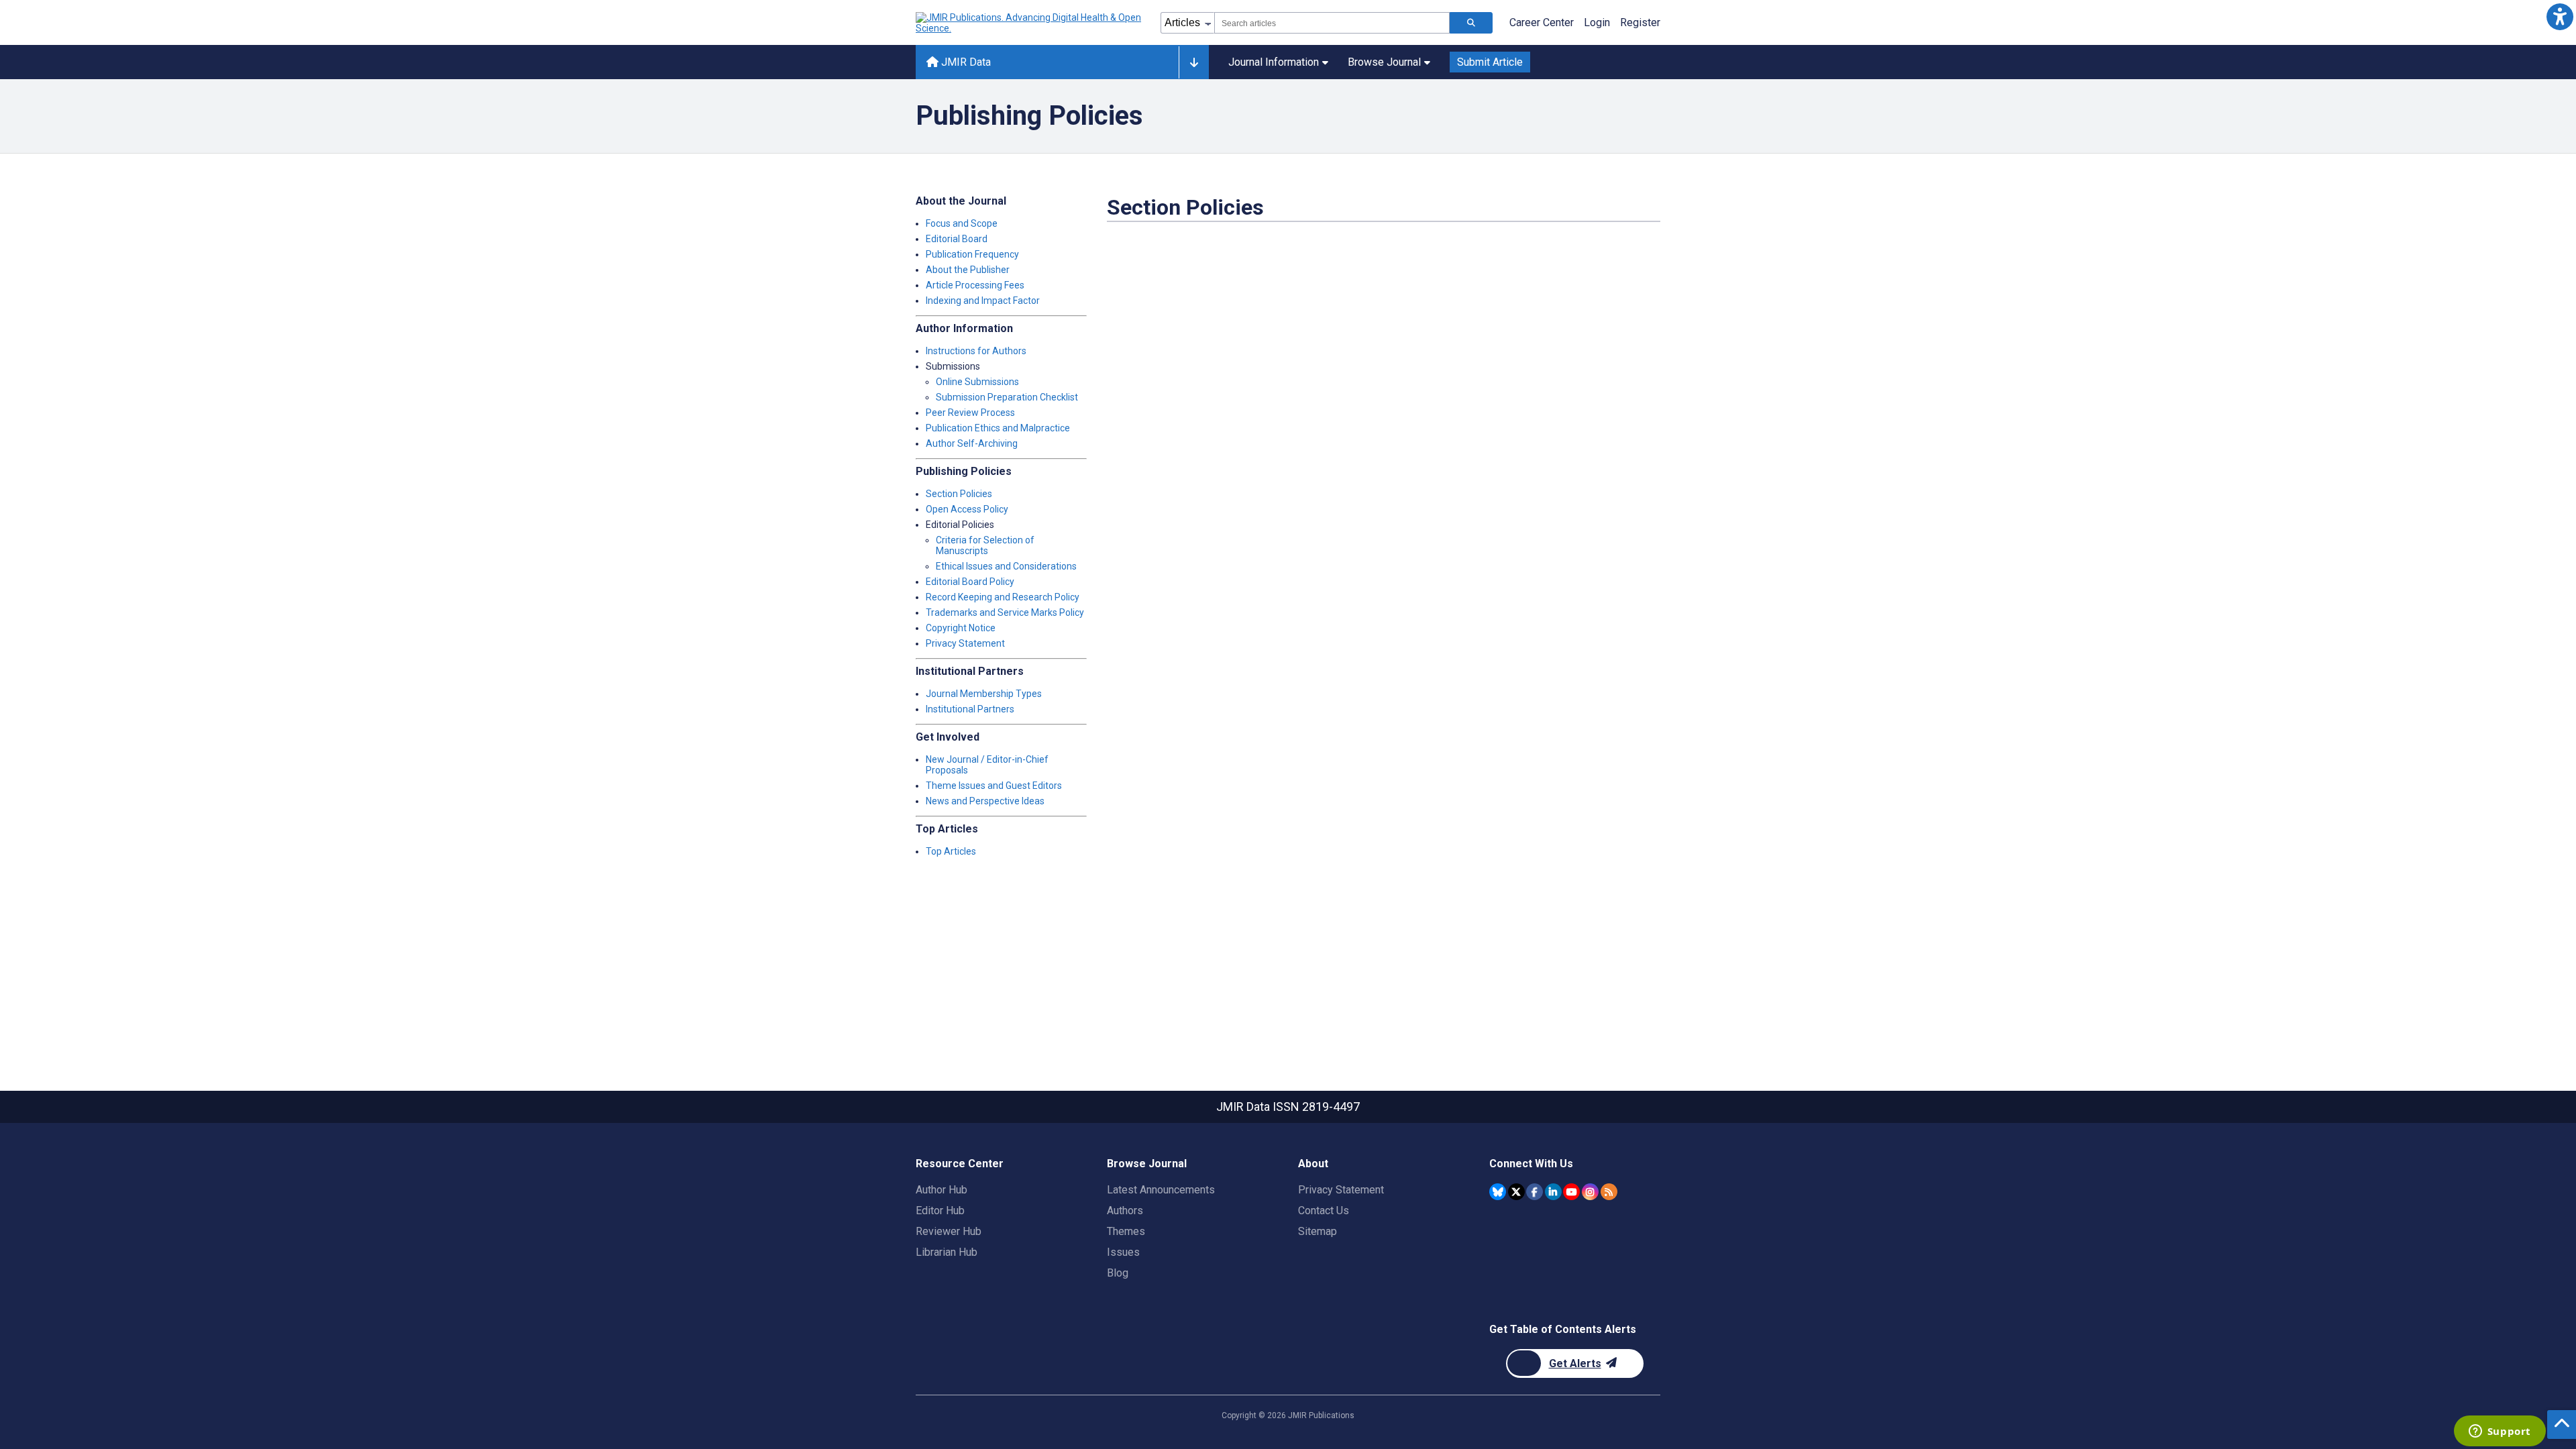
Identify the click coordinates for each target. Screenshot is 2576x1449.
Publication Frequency (972, 254)
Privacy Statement (965, 643)
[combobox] (1332, 23)
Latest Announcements (1161, 1190)
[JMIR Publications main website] (1030, 23)
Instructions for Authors (976, 351)
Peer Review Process (970, 413)
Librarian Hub (947, 1252)
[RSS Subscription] (1609, 1192)
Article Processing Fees (975, 285)
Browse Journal (1384, 62)
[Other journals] (1194, 62)
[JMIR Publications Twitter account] (1516, 1192)
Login (1597, 22)
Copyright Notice (961, 628)
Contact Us (1324, 1211)
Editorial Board (957, 239)
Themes (1126, 1231)
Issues (1123, 1252)
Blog (1118, 1273)
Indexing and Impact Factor (983, 301)
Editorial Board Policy (970, 582)
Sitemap (1318, 1231)
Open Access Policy (967, 509)
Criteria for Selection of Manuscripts (985, 545)
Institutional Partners (970, 709)
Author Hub (942, 1190)
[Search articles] (1471, 23)
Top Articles (951, 851)
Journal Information (1274, 62)
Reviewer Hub (949, 1231)
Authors (1125, 1211)
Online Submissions (977, 382)
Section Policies (959, 494)
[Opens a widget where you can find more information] (2500, 1432)
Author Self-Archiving (972, 443)
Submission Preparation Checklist (1007, 397)
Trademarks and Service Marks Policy (1005, 612)
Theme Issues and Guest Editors (994, 786)
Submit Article (1490, 62)
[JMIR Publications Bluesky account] (1498, 1192)
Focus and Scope (962, 223)
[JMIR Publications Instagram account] (1590, 1192)
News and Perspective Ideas (985, 801)
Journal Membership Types (984, 694)
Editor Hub (940, 1211)
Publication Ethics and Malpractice (998, 428)
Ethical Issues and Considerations (1006, 566)
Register (1640, 22)
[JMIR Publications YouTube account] (1571, 1192)
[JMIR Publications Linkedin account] (1553, 1192)
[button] (2560, 16)
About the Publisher (968, 270)
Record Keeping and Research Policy (1003, 597)
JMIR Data (965, 62)
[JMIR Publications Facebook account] (1535, 1192)
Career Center (1542, 22)
